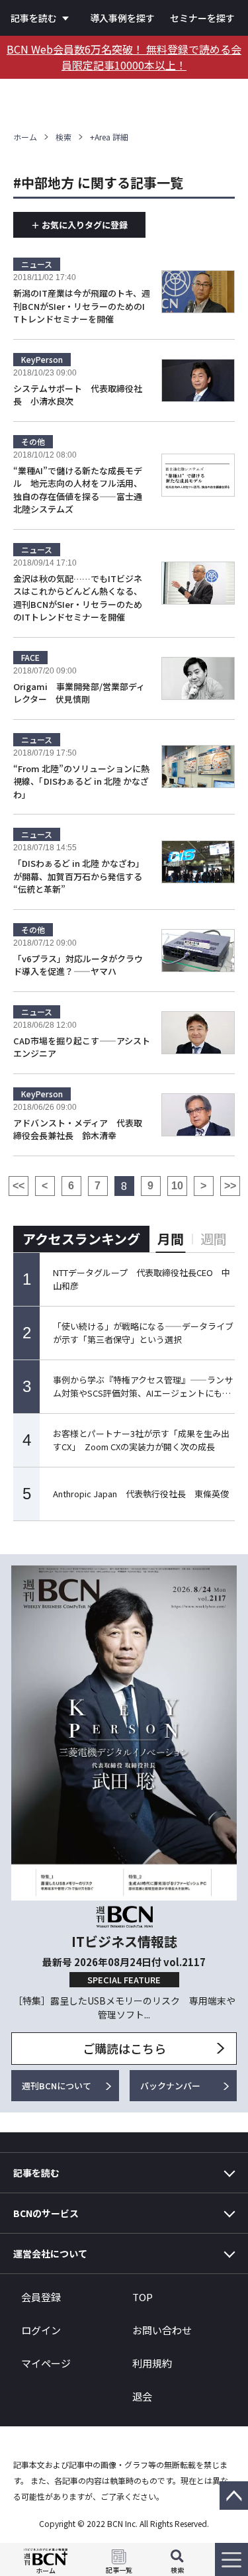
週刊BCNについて (57, 2086)
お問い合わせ (162, 2330)
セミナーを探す (202, 18)
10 (177, 1186)
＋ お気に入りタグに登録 (79, 225)
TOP (143, 2297)
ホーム (25, 137)
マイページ (46, 2363)
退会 (142, 2396)
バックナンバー (170, 2086)
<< (19, 1186)
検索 (63, 137)
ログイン (41, 2330)
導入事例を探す (122, 18)
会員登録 (41, 2297)
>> (230, 1186)
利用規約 (152, 2363)
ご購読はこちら (124, 2048)
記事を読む (34, 18)
